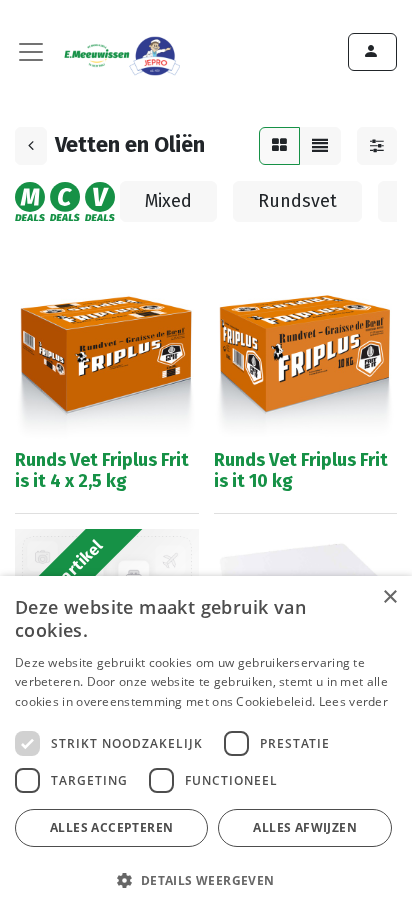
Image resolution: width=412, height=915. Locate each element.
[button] (203, 880)
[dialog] (206, 745)
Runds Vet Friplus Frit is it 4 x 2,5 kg (102, 471)
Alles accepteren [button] (111, 827)
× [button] (389, 597)
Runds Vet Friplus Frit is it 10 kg (301, 471)
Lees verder (353, 701)
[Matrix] (279, 146)
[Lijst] (320, 146)
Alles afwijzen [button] (305, 827)
